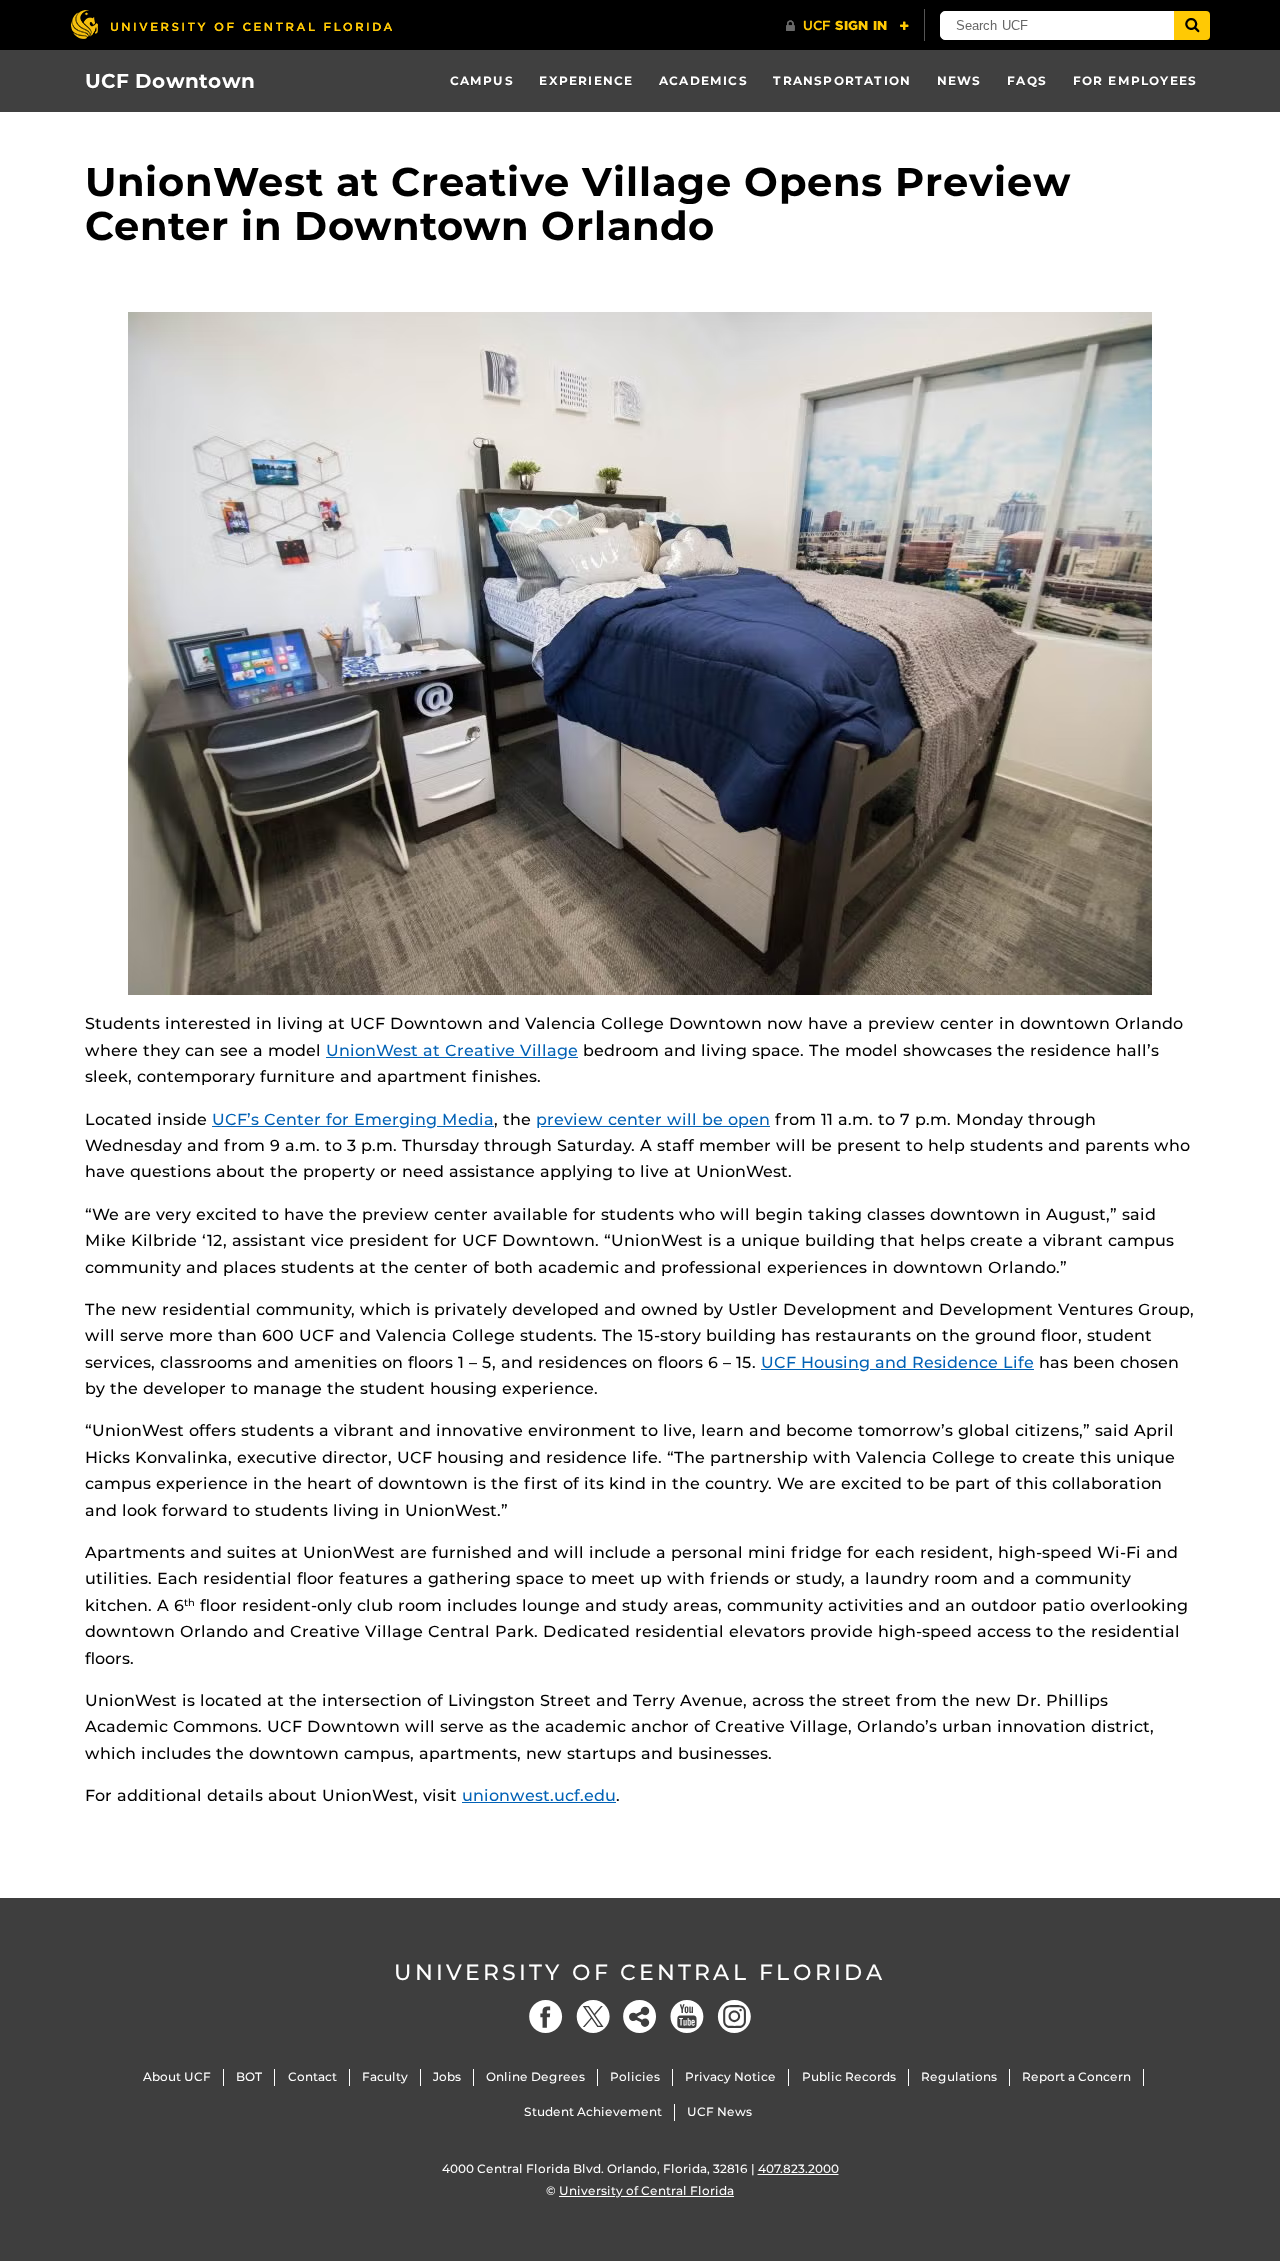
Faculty (385, 2076)
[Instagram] (734, 2016)
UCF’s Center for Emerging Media (353, 1119)
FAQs (1027, 80)
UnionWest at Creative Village (452, 1050)
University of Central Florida (640, 1972)
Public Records (849, 2076)
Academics (703, 80)
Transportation (842, 80)
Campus (482, 80)
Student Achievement (593, 2111)
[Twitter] (593, 2016)
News (959, 80)
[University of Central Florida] (231, 24)
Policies (635, 2076)
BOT (249, 2076)
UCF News (719, 2111)
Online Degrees (535, 2076)
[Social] (640, 2016)
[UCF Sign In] (847, 26)
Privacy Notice (730, 2076)
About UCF (177, 2076)
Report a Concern (1076, 2076)
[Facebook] (546, 2016)
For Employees (1135, 80)
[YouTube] (687, 2016)
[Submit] (1192, 25)
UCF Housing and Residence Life (897, 1362)
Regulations (959, 2076)
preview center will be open (653, 1119)
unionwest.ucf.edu (539, 1795)
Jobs (447, 2076)
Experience (586, 80)
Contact (312, 2076)
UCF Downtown (170, 81)
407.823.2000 (798, 2168)
